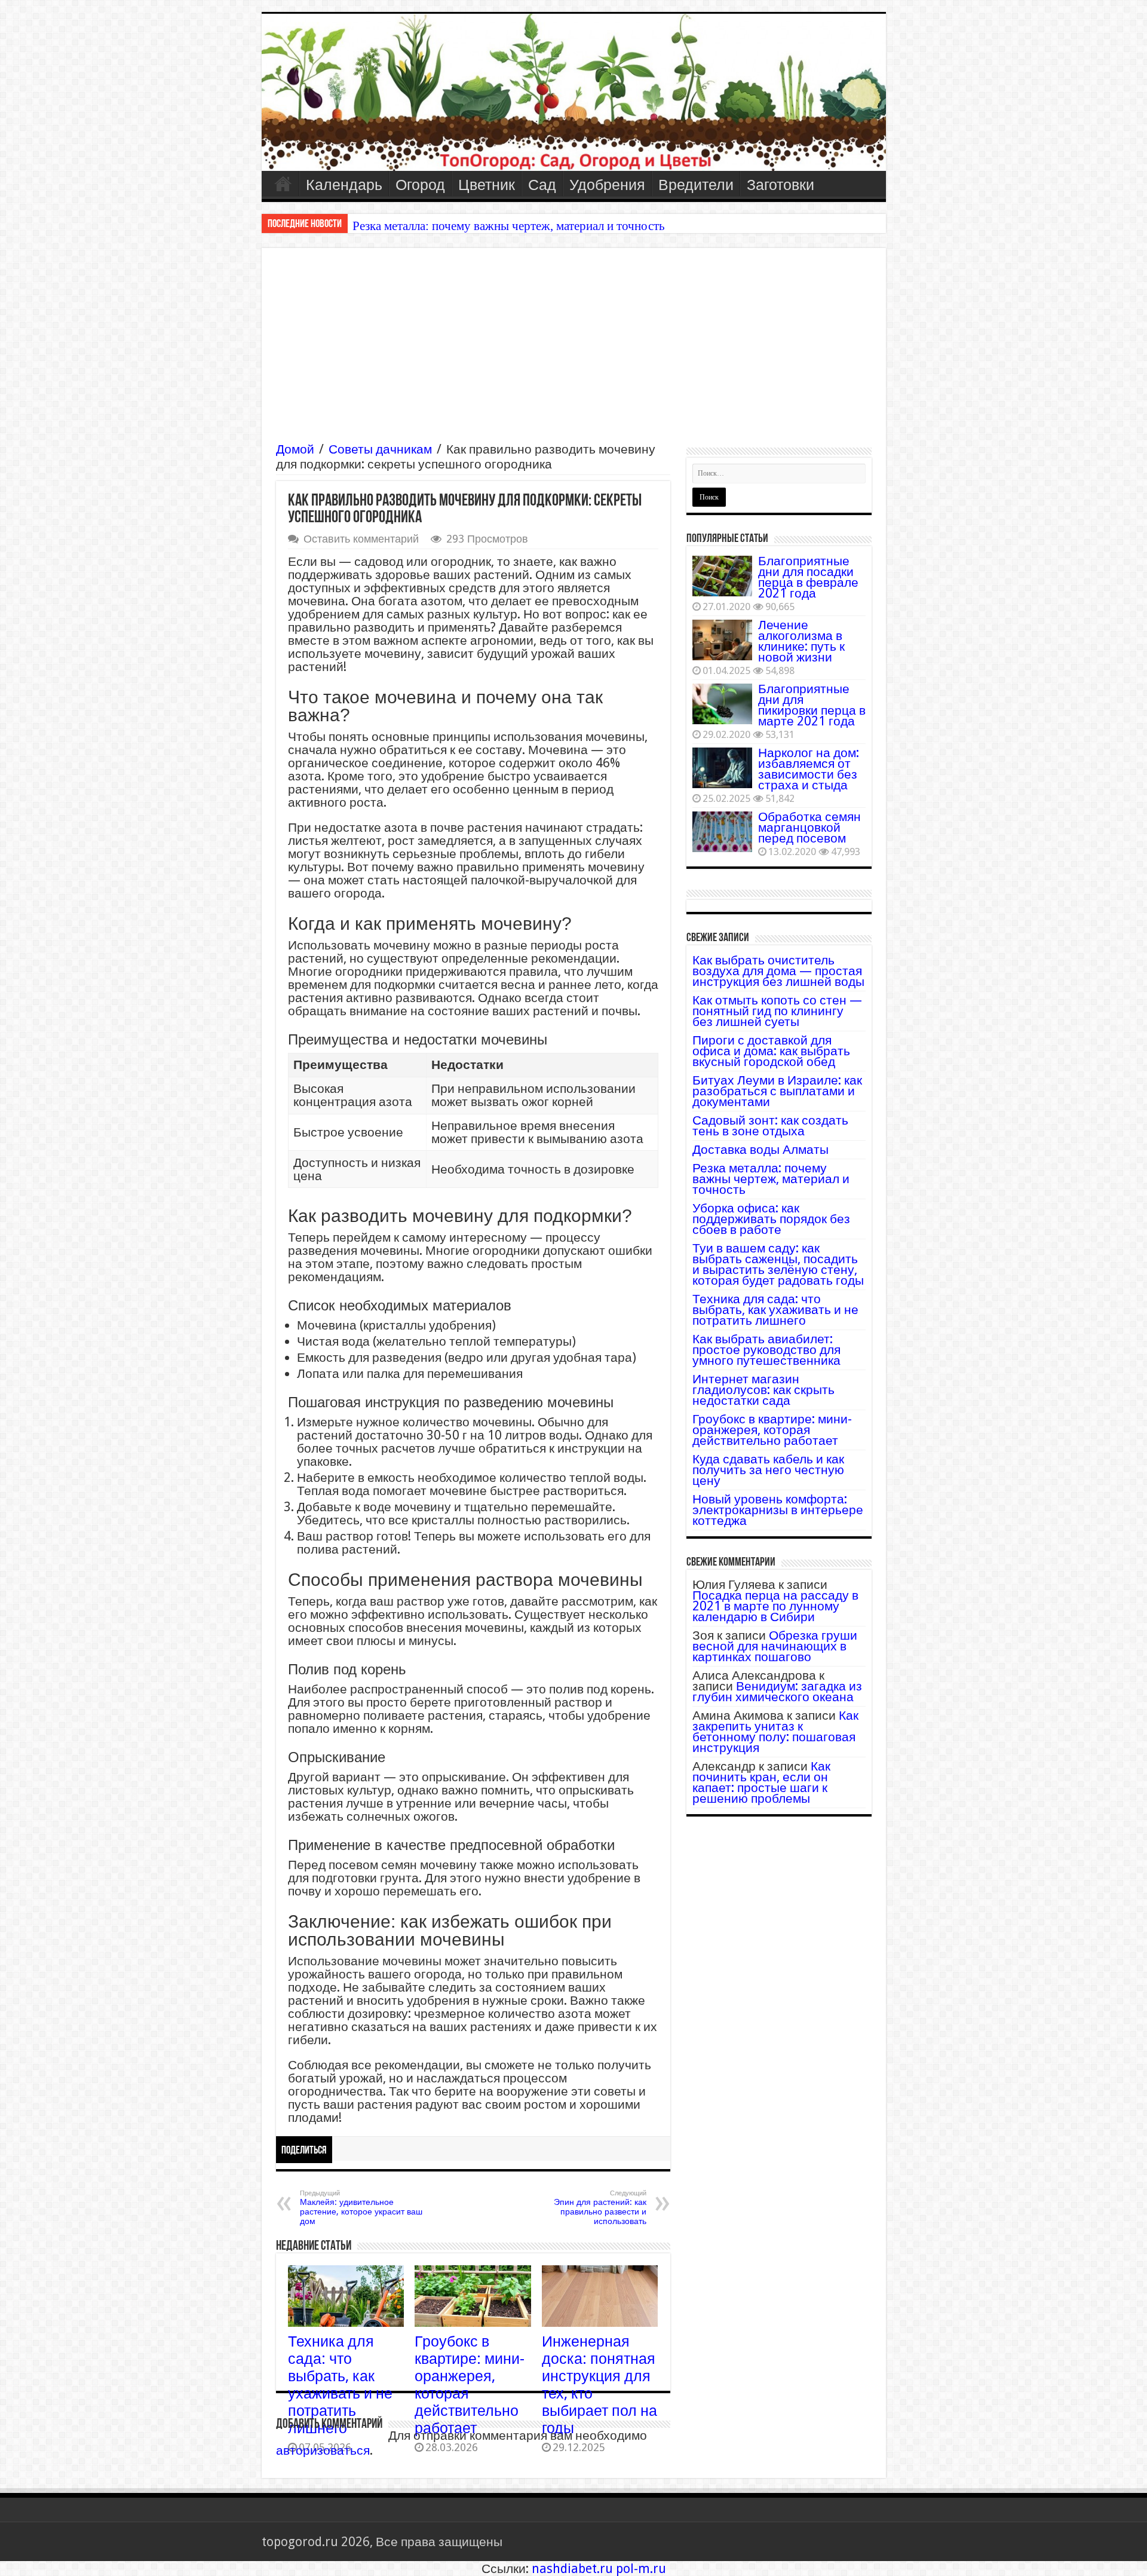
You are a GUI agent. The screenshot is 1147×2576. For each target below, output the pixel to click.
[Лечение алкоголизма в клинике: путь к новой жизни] (722, 640)
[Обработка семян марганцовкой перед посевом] (722, 832)
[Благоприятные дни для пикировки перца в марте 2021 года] (722, 704)
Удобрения (607, 185)
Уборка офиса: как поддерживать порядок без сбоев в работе (771, 1219)
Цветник (487, 185)
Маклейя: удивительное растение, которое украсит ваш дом (361, 2208)
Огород (420, 185)
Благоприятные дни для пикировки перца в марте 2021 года (812, 705)
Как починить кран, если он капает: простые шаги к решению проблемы (761, 1782)
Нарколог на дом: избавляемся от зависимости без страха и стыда (809, 769)
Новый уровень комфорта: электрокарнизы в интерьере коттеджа (778, 1510)
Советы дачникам (380, 449)
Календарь (344, 185)
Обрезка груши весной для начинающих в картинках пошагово (775, 1646)
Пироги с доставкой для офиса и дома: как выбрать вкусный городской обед (771, 1051)
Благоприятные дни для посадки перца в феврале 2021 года (808, 577)
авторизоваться (323, 2450)
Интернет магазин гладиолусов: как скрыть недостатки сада (763, 1390)
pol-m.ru (641, 2569)
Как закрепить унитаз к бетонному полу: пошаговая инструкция (775, 1731)
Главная (283, 183)
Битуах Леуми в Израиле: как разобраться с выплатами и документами (777, 1091)
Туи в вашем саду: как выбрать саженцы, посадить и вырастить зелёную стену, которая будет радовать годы (778, 1264)
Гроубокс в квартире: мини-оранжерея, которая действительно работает (772, 1430)
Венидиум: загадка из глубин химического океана (777, 1691)
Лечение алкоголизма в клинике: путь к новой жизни (801, 641)
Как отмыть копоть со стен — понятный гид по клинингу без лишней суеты (777, 1011)
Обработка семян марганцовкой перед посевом (809, 827)
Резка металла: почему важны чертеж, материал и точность (509, 226)
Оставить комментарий (361, 539)
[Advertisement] (574, 352)
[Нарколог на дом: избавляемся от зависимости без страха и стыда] (722, 768)
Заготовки (780, 185)
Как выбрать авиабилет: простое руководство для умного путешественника (766, 1350)
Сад (542, 185)
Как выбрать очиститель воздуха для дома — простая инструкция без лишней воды (778, 971)
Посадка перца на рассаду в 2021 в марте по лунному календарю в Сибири (775, 1606)
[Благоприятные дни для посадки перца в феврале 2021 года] (722, 576)
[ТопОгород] (574, 92)
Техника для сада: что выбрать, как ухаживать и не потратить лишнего (340, 2385)
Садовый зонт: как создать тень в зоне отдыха (770, 1125)
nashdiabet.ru (572, 2569)
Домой (295, 449)
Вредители (696, 185)
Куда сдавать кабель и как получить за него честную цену (768, 1470)
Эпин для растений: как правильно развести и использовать (600, 2208)
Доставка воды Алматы (760, 1149)
